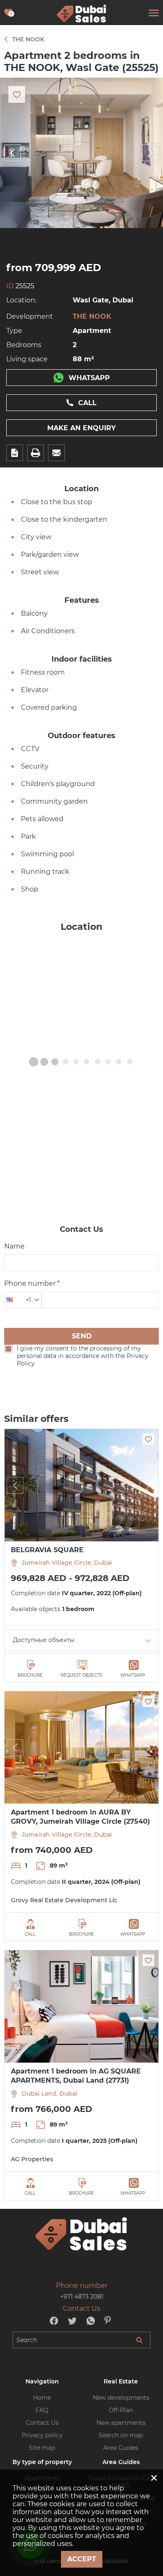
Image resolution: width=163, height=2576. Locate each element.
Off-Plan (121, 2410)
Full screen (81, 153)
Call (87, 403)
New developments (121, 2398)
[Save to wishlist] (148, 1439)
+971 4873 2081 (82, 2297)
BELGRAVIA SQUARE (47, 1550)
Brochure (30, 1675)
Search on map (121, 2435)
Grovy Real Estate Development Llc (64, 1900)
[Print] (36, 453)
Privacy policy (42, 2435)
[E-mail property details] (56, 453)
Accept (82, 2559)
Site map (42, 2448)
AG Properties (32, 2159)
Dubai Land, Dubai (50, 2094)
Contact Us (42, 2423)
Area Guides (121, 2448)
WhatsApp (89, 378)
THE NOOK (92, 316)
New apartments (121, 2423)
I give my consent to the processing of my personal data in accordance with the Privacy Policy (83, 1356)
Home (42, 2398)
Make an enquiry (81, 428)
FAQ (42, 2410)
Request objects (81, 1675)
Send (82, 1336)
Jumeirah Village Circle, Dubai (67, 1563)
